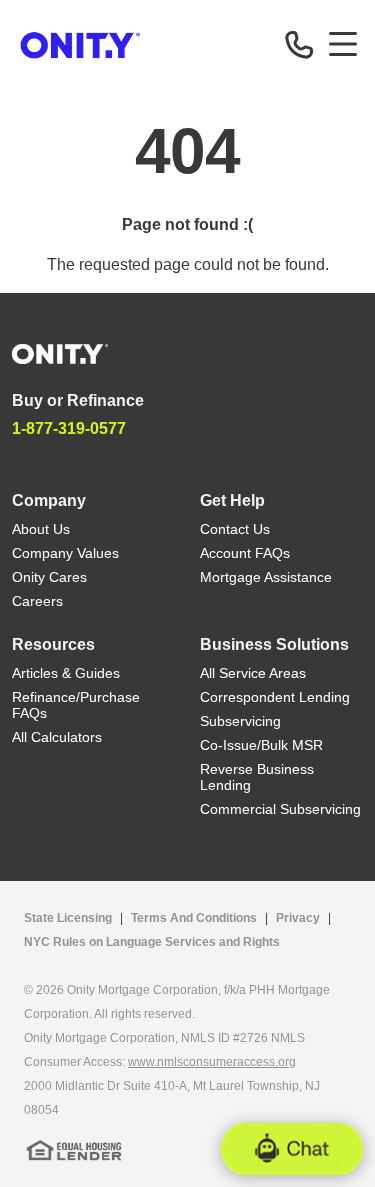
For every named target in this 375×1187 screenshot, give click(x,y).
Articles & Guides (66, 673)
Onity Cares (49, 577)
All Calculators (57, 737)
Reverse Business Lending (257, 777)
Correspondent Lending (275, 697)
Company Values (65, 553)
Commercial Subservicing (280, 809)
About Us (41, 529)
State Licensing (68, 918)
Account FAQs (245, 553)
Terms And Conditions (194, 918)
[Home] (60, 352)
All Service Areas (253, 673)
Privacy (298, 918)
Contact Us (235, 529)
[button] (292, 1149)
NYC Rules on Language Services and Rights (152, 942)
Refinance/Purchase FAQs (76, 705)
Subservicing (240, 721)
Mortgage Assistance (266, 577)
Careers (37, 601)
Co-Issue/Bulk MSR (261, 745)
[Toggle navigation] (343, 44)
